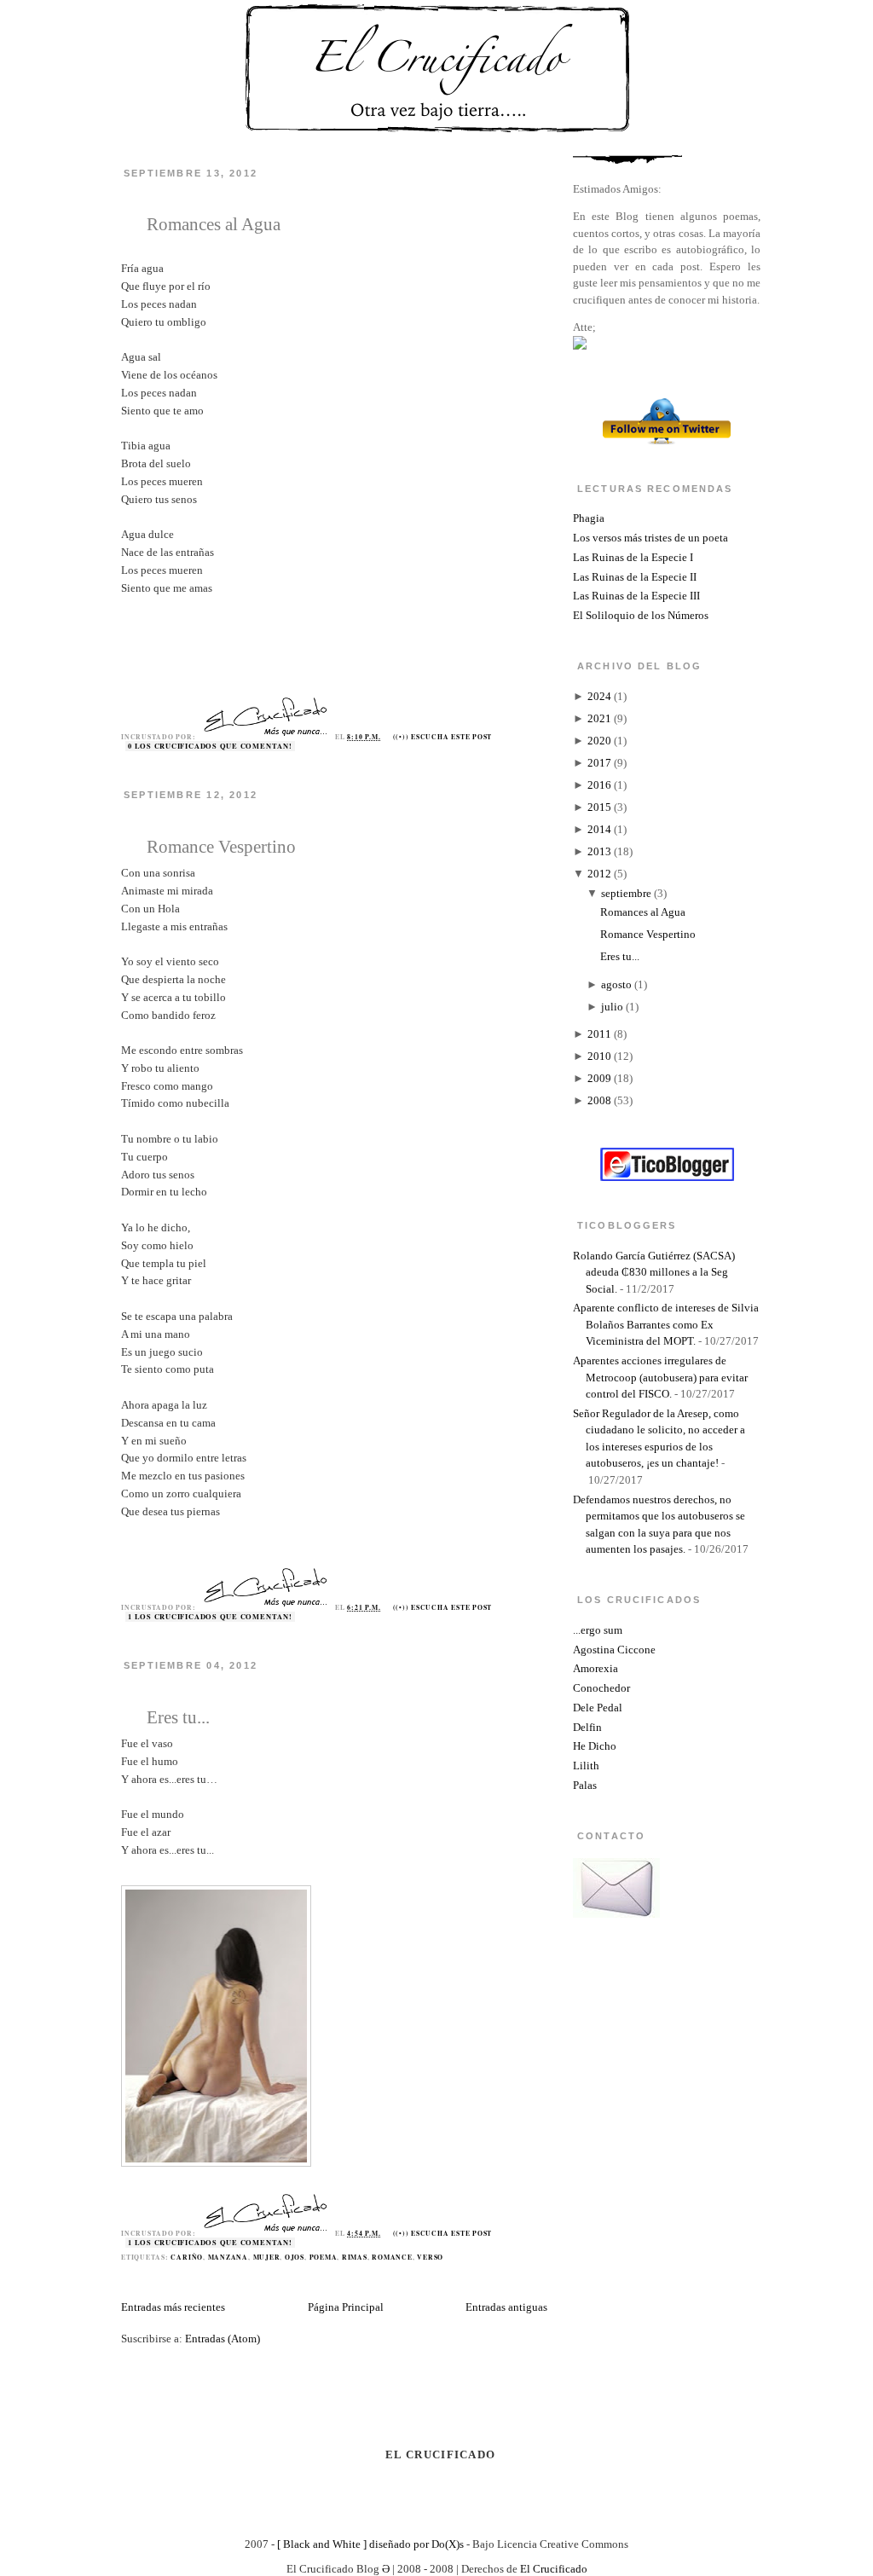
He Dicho (595, 1746)
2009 (599, 1078)
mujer (267, 2257)
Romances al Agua (214, 224)
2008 (599, 1100)
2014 (599, 829)
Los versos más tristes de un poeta (650, 538)
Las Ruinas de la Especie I (633, 557)
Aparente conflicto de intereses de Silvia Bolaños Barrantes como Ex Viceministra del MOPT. (666, 1324)
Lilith (586, 1766)
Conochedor (601, 1688)
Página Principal (346, 2307)
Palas (585, 1785)
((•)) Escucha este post (443, 737)
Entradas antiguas (506, 2307)
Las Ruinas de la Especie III (636, 596)
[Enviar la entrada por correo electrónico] (496, 737)
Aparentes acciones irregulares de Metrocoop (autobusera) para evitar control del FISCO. (660, 1377)
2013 (599, 851)
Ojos (295, 2257)
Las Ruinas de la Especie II (635, 577)
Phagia (589, 518)
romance (392, 2257)
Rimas (355, 2257)
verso (430, 2257)
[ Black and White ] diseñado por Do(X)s (370, 2544)
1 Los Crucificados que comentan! (210, 1617)
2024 (599, 696)
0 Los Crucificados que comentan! (210, 746)
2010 (599, 1056)
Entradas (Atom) (223, 2339)
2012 (599, 874)
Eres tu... (178, 1717)
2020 (599, 741)
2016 (599, 785)
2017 (599, 763)
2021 (599, 718)
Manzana (228, 2257)
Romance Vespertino (221, 846)
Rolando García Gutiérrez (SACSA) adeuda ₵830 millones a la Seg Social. (654, 1272)
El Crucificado (554, 2569)
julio (612, 1007)
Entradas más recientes (173, 2307)
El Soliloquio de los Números (641, 615)
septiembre (626, 893)
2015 (599, 807)
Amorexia (595, 1668)
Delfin (587, 1727)
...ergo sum (598, 1630)
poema (324, 2257)
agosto (616, 984)
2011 (599, 1034)
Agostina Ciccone (614, 1650)
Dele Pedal (598, 1708)
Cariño (187, 2257)
